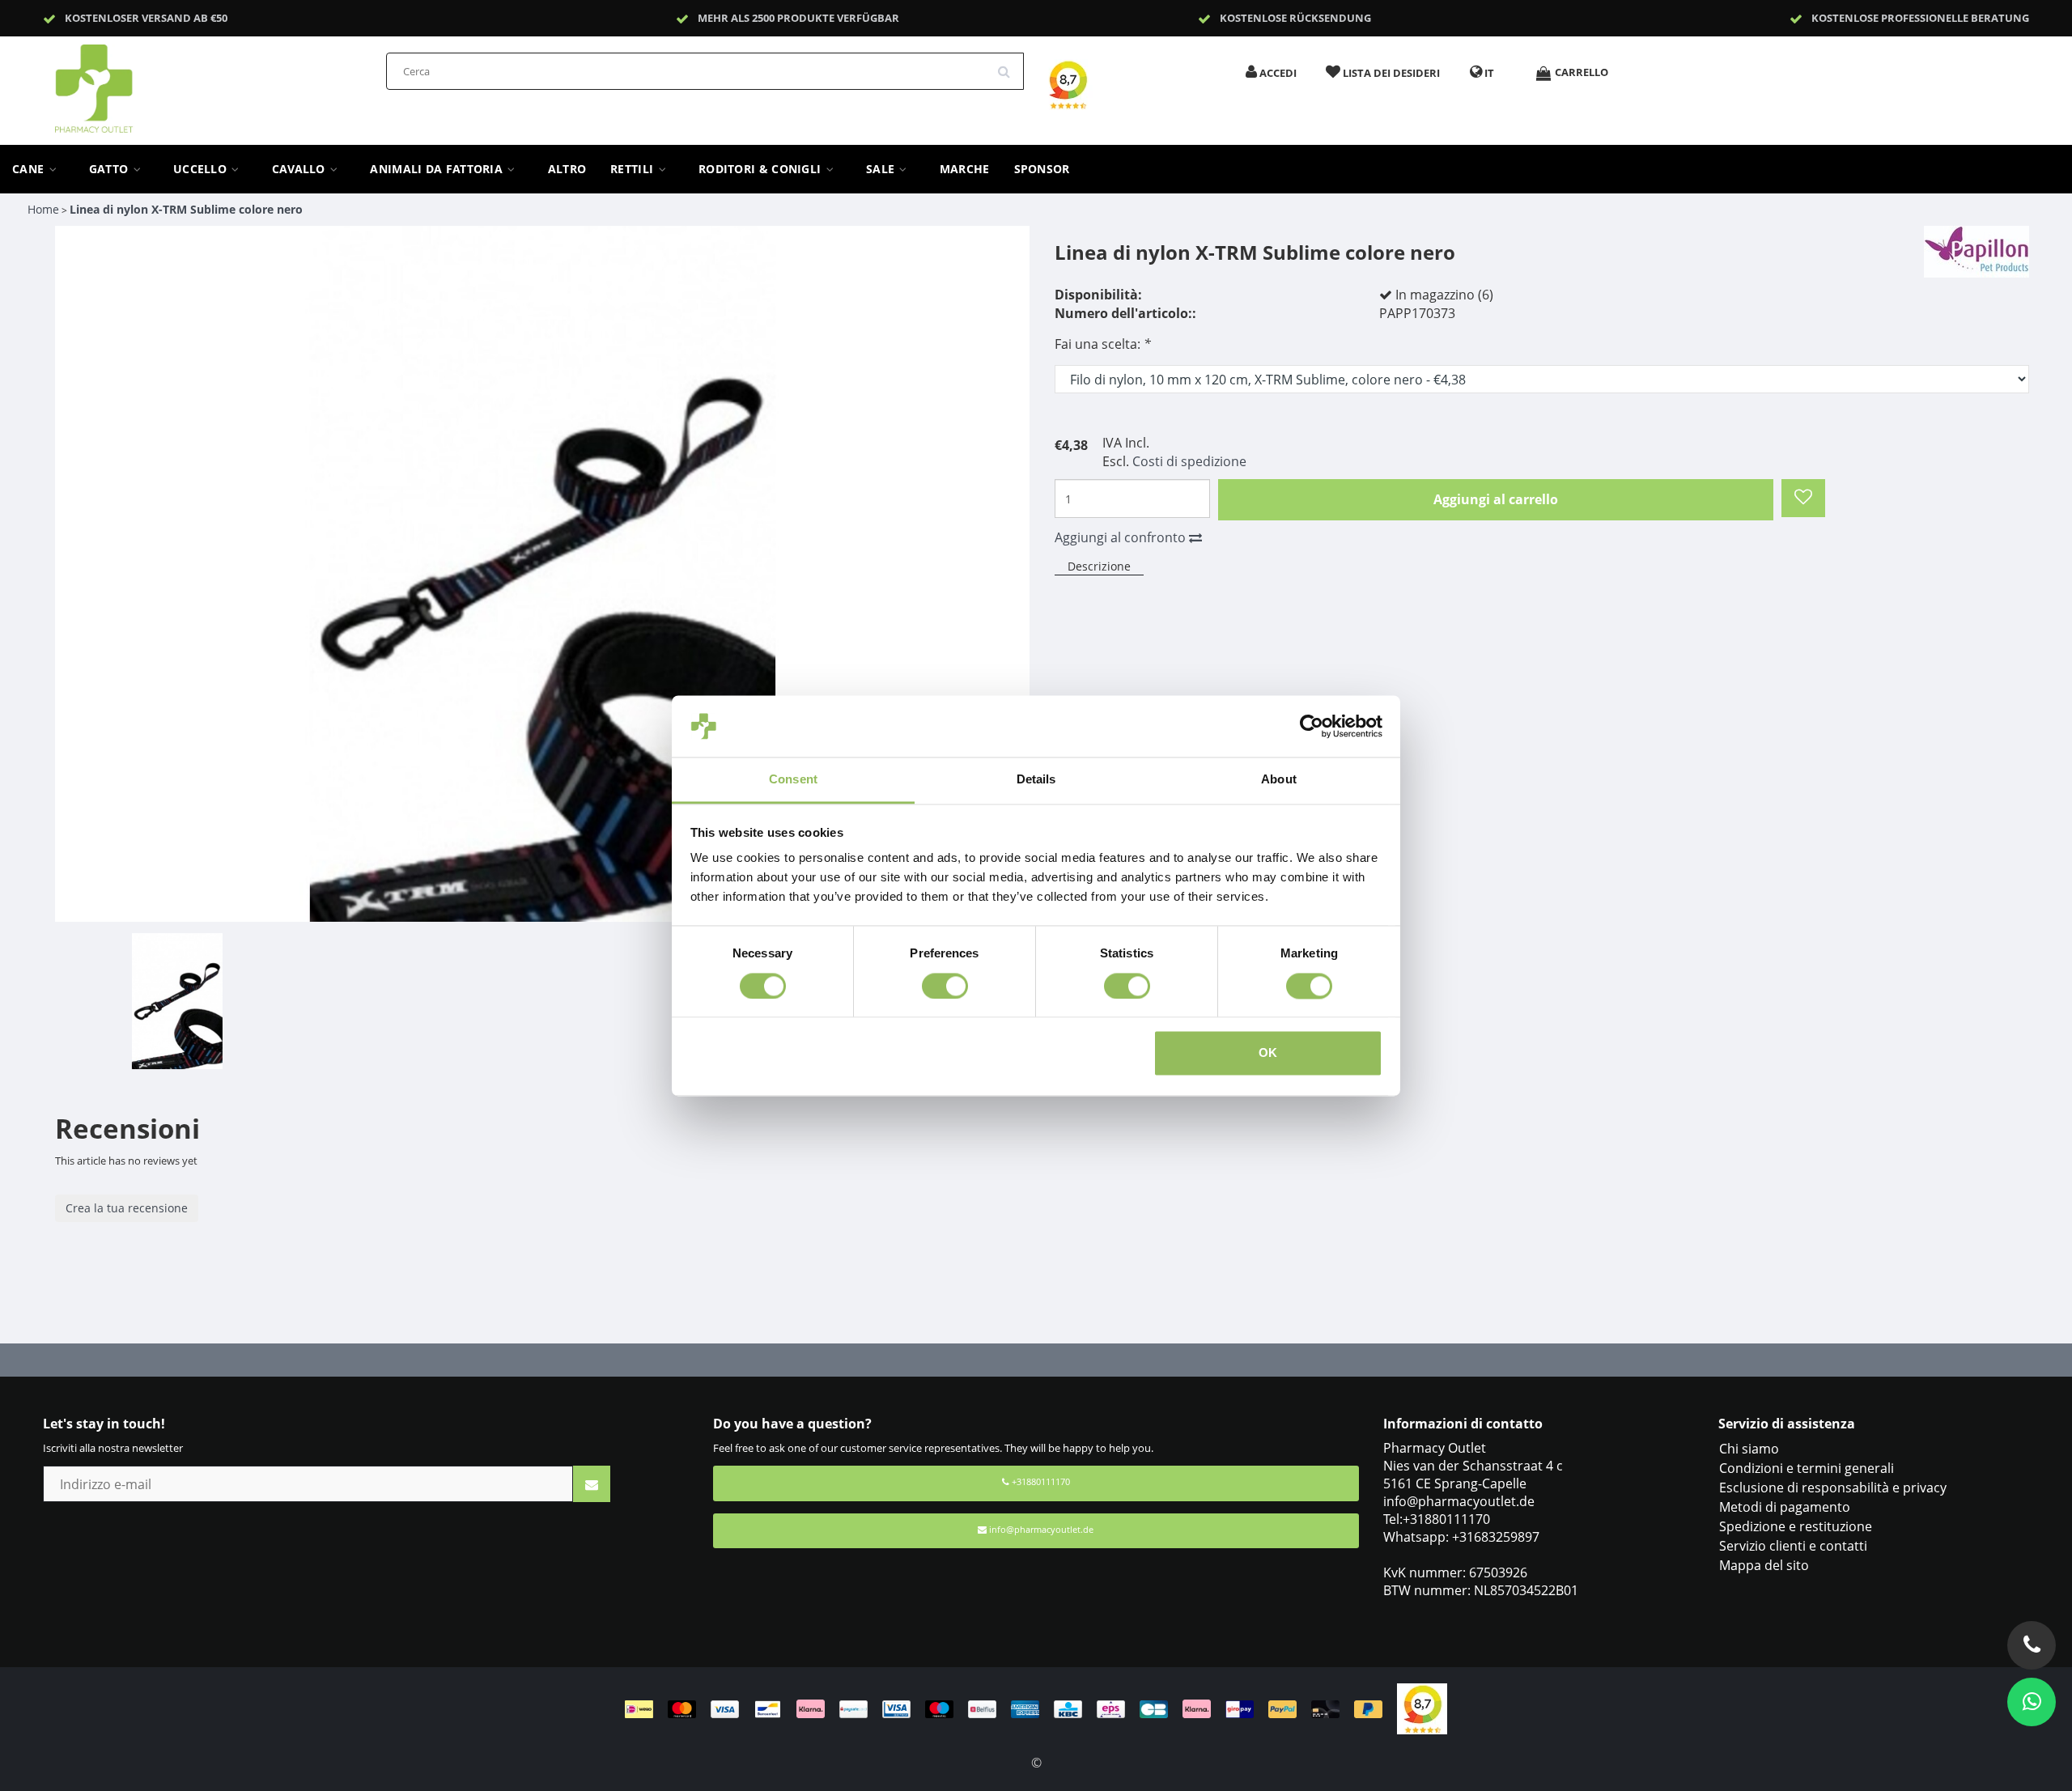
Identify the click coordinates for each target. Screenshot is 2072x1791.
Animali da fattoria (438, 169)
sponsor (1042, 169)
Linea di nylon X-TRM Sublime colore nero (186, 209)
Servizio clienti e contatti (1793, 1546)
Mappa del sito (1764, 1565)
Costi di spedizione (1189, 461)
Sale (882, 169)
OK (1268, 1053)
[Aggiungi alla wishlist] (1803, 499)
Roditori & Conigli (762, 169)
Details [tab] (1036, 780)
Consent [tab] (793, 780)
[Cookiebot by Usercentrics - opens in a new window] (1312, 726)
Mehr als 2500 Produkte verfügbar (798, 18)
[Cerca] (1009, 66)
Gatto (110, 169)
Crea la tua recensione (127, 1208)
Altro (567, 169)
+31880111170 (1040, 1481)
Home (43, 209)
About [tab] (1279, 780)
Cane (30, 169)
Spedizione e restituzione (1796, 1526)
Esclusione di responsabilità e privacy (1833, 1488)
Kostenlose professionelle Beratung (1920, 18)
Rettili (633, 169)
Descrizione (1099, 566)
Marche (965, 169)
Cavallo (300, 169)
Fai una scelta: (1103, 344)
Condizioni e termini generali (1807, 1468)
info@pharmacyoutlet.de (1041, 1529)
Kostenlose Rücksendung (1295, 18)
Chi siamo (1749, 1449)
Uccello (202, 169)
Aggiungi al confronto (1122, 537)
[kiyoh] (1422, 1708)
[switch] (945, 986)
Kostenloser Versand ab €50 (146, 18)
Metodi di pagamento (1785, 1507)
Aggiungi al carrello (1496, 499)
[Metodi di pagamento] (1011, 1708)
